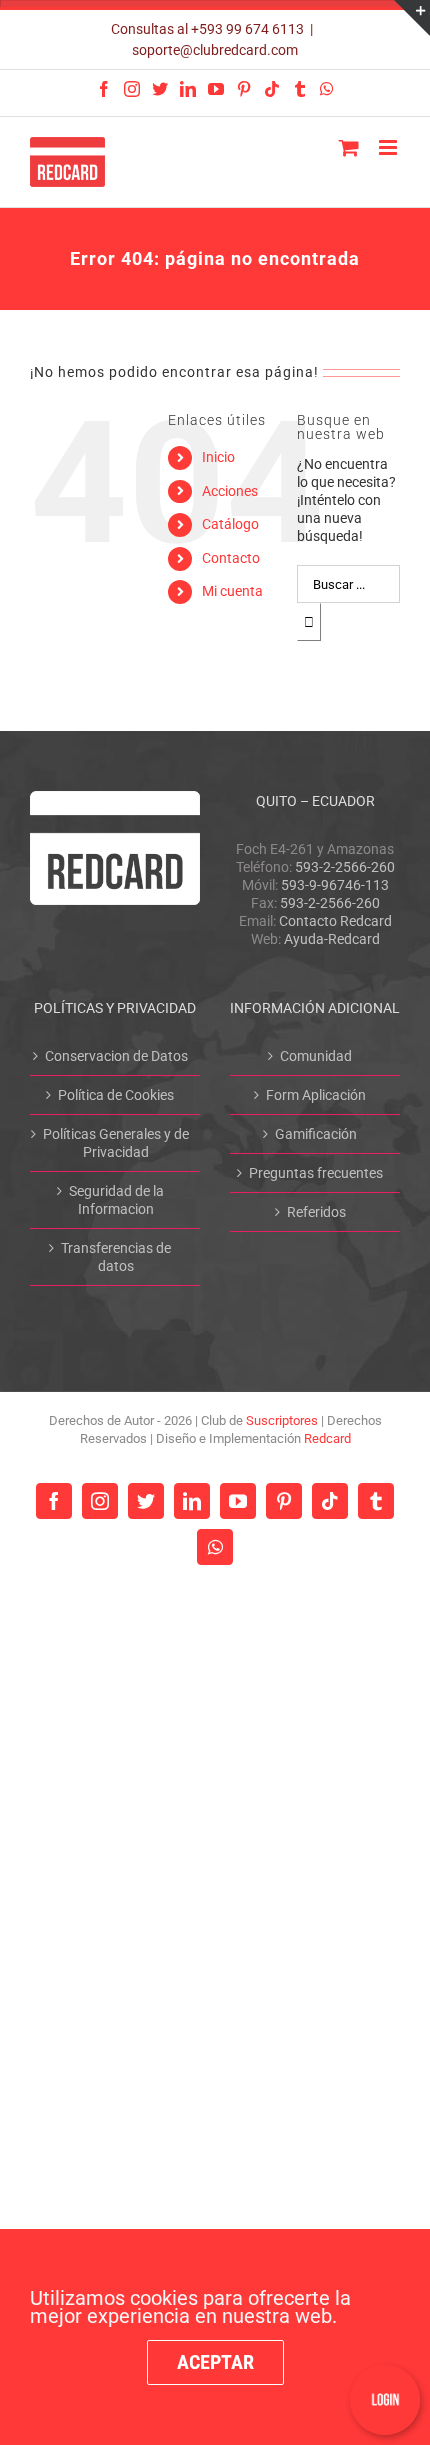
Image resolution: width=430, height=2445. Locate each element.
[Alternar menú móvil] (389, 147)
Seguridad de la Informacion (116, 1200)
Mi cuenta (232, 591)
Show (385, 2400)
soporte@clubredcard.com (215, 50)
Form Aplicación (316, 1095)
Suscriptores (282, 1420)
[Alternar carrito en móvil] (349, 147)
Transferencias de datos (116, 1257)
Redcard (327, 1438)
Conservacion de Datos (116, 1056)
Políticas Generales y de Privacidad (116, 1143)
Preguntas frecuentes (316, 1173)
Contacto (231, 558)
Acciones (230, 491)
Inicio (218, 457)
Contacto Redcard (335, 921)
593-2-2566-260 (345, 867)
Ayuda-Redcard (332, 939)
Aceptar (215, 2362)
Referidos (316, 1212)
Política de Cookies (116, 1095)
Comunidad (316, 1056)
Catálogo (230, 524)
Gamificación (316, 1134)
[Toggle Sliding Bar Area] (412, 18)
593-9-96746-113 (335, 885)
